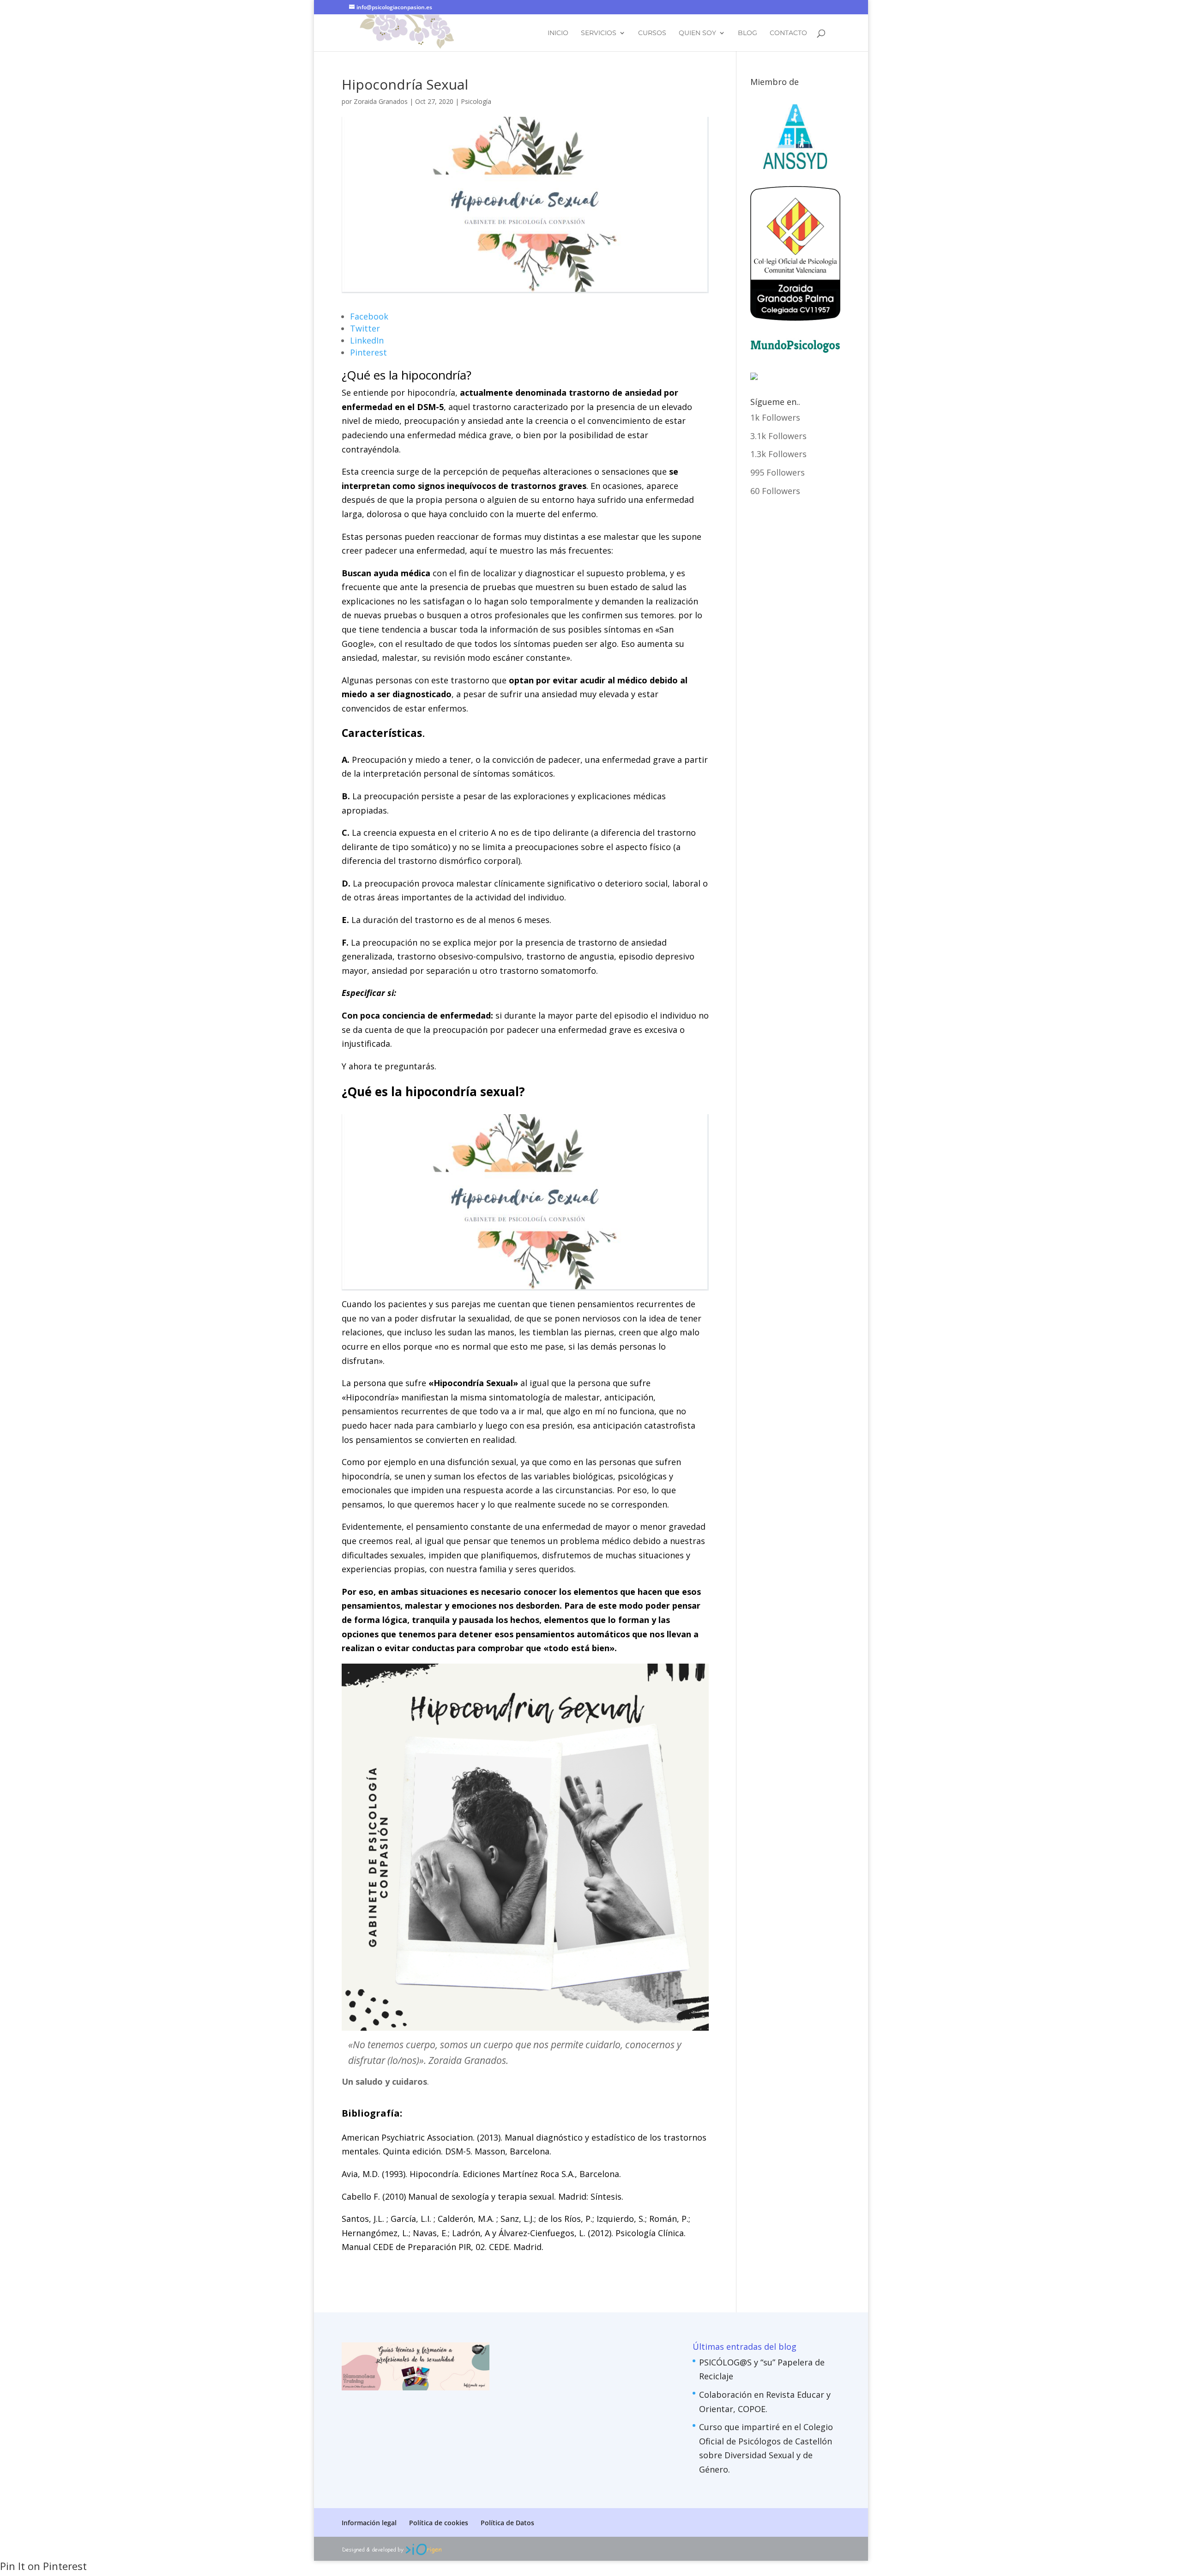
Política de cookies (439, 2523)
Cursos (652, 33)
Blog (748, 33)
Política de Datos (507, 2523)
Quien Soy (697, 33)
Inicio (558, 33)
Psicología (476, 101)
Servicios (599, 33)
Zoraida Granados (381, 101)
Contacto (788, 33)
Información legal (369, 2523)
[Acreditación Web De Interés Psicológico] (754, 377)
